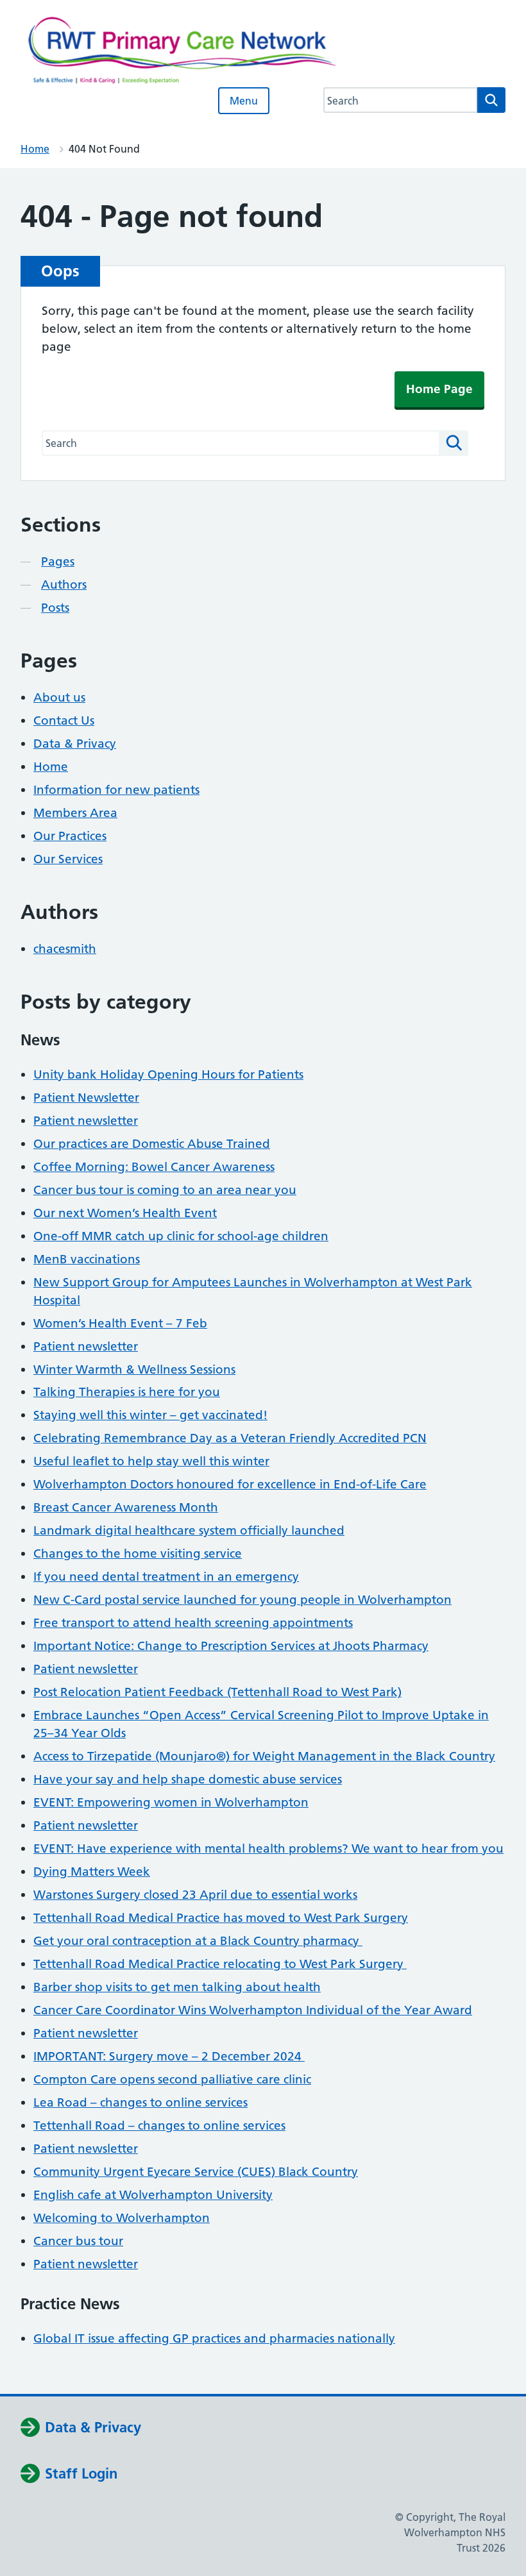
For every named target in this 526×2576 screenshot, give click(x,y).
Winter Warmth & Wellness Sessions (134, 1369)
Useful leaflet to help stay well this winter (151, 1461)
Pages (58, 561)
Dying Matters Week (92, 1872)
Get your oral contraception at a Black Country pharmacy (198, 1941)
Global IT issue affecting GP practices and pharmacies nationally (214, 2338)
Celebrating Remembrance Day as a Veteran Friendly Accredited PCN (230, 1438)
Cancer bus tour (78, 2241)
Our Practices (70, 836)
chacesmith (65, 949)
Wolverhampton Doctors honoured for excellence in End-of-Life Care (230, 1484)
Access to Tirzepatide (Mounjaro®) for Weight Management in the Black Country (264, 1756)
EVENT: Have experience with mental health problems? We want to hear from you (268, 1848)
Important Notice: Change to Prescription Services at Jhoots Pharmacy (231, 1646)
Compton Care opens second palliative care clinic (172, 2079)
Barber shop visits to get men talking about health (177, 1987)
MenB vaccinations (87, 1259)
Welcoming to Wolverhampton (122, 2218)
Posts (55, 608)
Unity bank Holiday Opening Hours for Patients (168, 1074)
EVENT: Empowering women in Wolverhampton (171, 1802)
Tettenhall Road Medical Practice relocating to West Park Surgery (220, 1964)
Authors (64, 585)
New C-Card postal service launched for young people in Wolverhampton (242, 1600)
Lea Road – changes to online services (140, 2102)
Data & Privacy (75, 744)
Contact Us (64, 720)
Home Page (439, 389)
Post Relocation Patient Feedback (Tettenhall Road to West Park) (217, 1692)
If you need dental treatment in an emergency (166, 1577)
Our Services (68, 859)
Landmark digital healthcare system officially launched (189, 1530)
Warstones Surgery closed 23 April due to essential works (195, 1895)
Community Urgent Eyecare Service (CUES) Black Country (196, 2172)
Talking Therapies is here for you (127, 1392)
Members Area (75, 813)
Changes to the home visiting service (138, 1553)
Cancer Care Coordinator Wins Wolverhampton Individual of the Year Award (253, 2010)
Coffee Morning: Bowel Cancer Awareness (154, 1167)
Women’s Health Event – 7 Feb (120, 1323)
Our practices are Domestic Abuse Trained (152, 1144)
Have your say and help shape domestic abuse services (188, 1779)
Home (35, 149)
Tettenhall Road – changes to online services (159, 2126)
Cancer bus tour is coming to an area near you (165, 1190)
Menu (244, 101)
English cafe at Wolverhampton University (153, 2195)
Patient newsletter (86, 1121)
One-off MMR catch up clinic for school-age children (181, 1236)
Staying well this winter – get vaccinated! (150, 1415)
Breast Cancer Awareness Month (126, 1507)
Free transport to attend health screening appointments (193, 1623)
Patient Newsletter (86, 1098)
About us (59, 697)
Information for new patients (116, 790)
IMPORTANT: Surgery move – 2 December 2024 (169, 2056)
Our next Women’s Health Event (125, 1213)
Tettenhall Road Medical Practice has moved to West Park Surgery (221, 1918)
